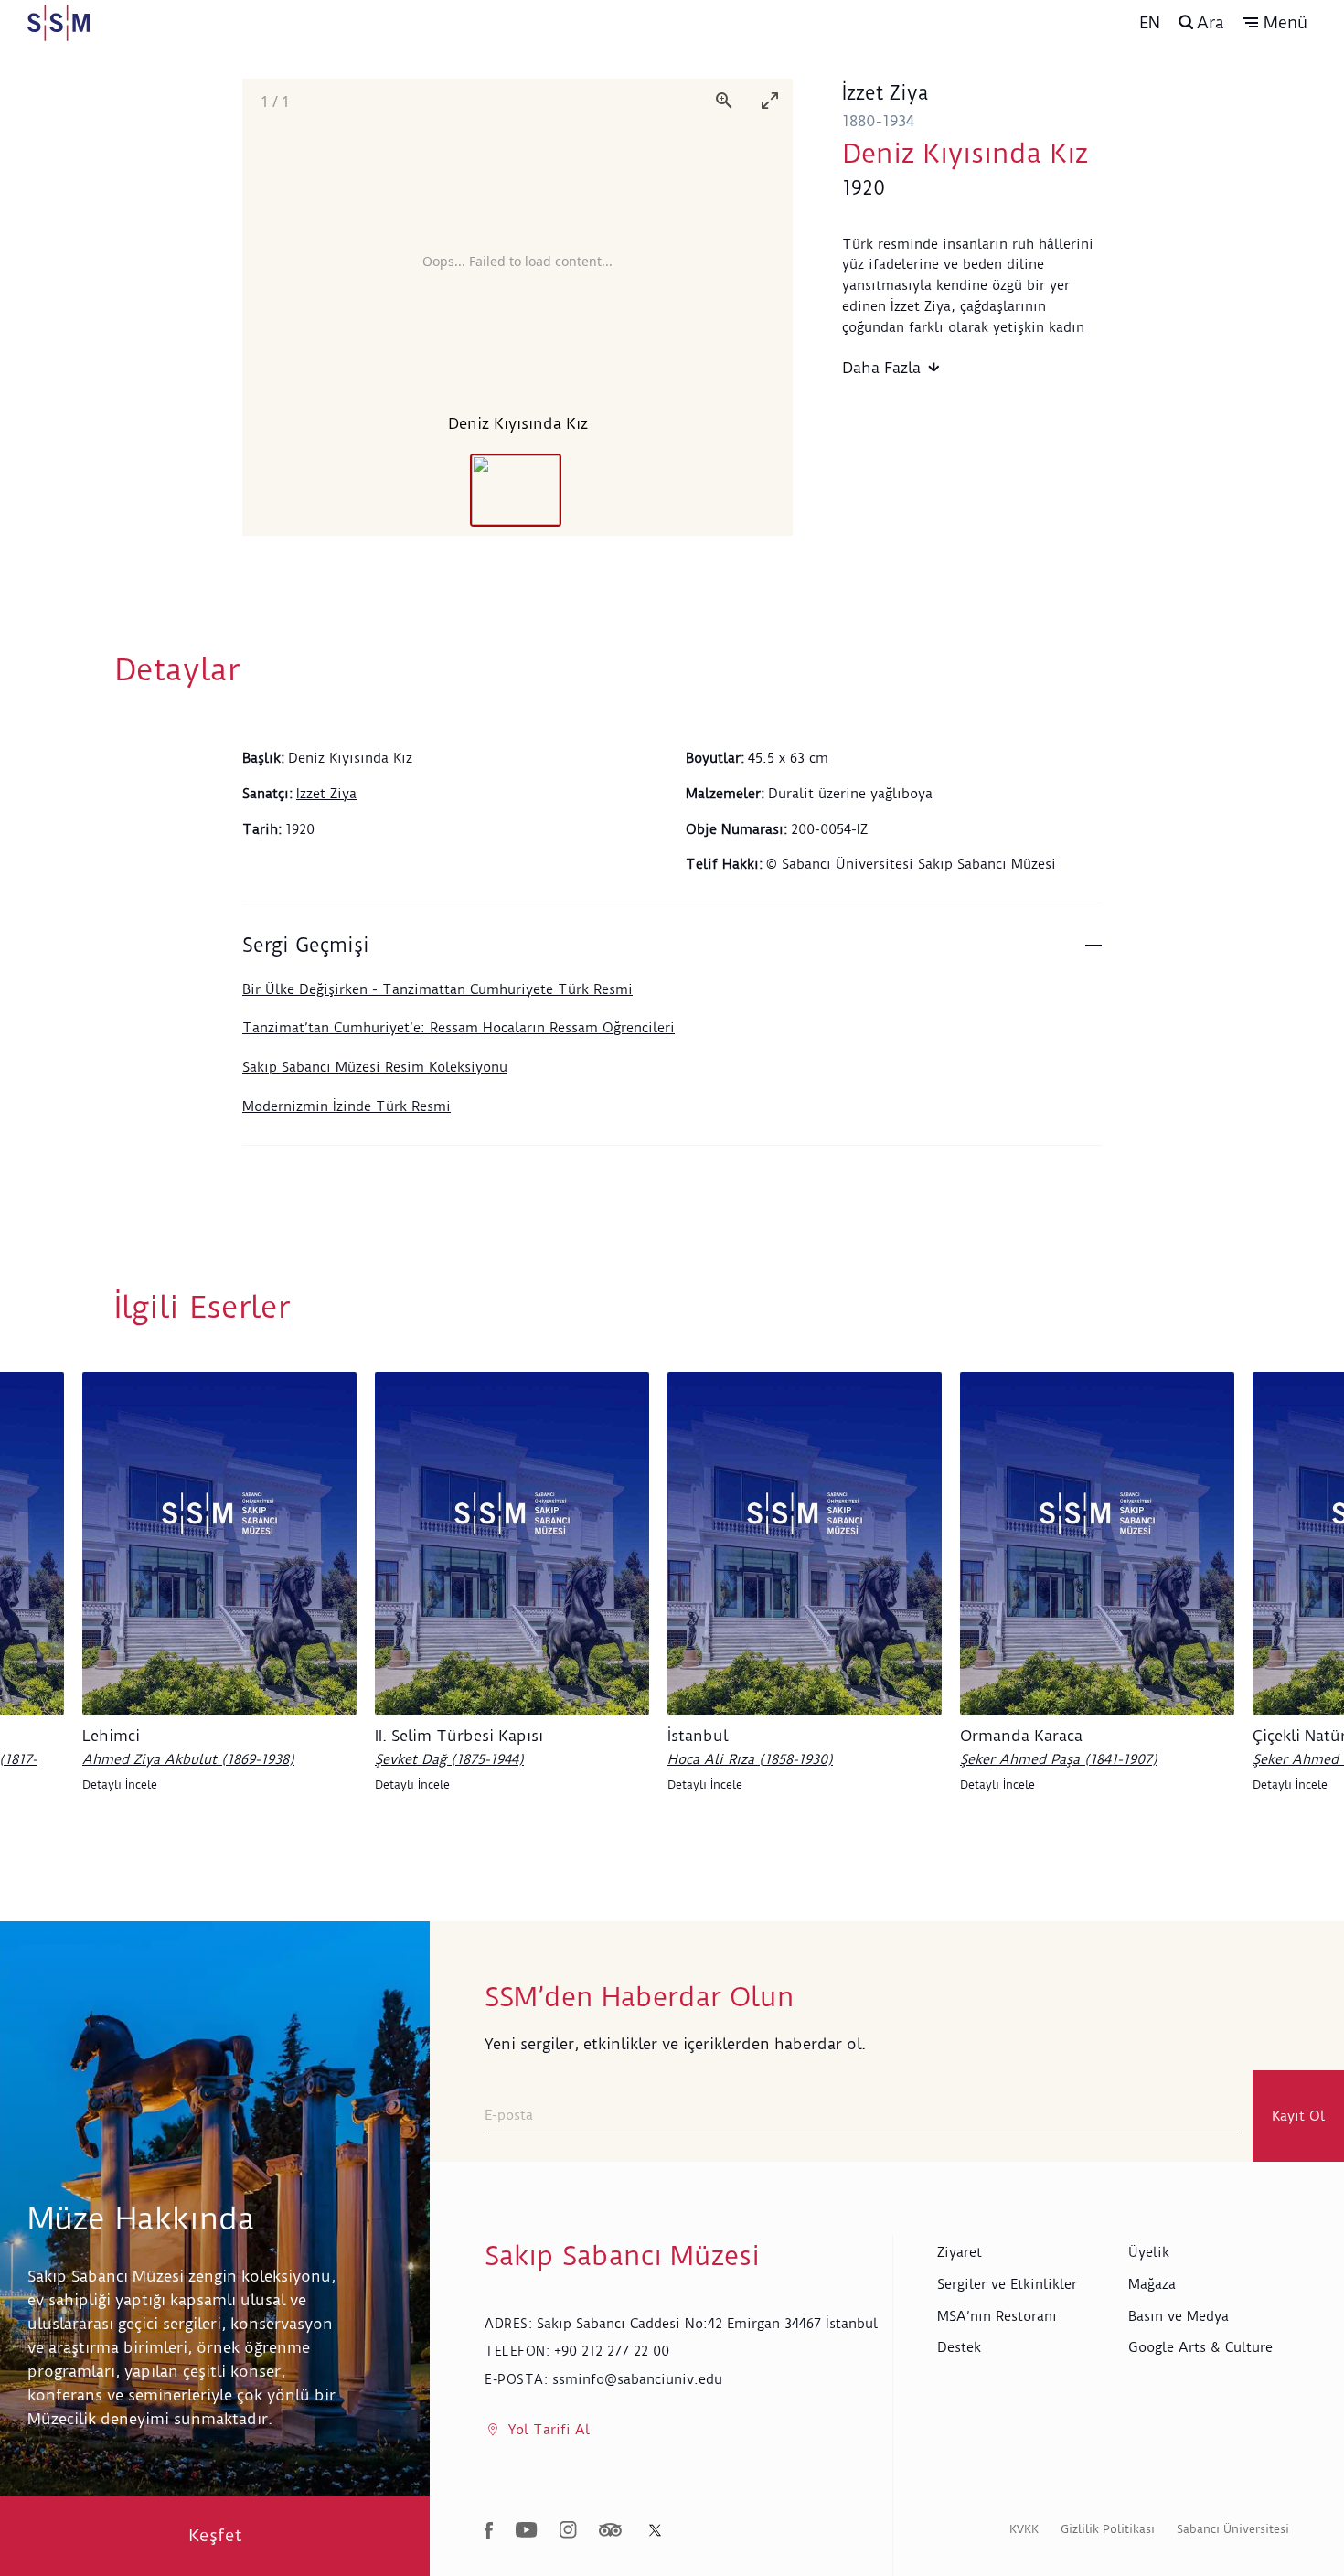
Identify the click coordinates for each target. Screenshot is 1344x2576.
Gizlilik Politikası (1108, 2529)
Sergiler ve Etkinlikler (1007, 2284)
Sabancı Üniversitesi (1233, 2529)
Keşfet (215, 2535)
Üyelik (1149, 2252)
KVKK (1024, 2529)
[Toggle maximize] (770, 100)
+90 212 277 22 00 (612, 2351)
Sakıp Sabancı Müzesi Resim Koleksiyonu (375, 1067)
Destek (959, 2347)
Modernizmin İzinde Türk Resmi (347, 1106)
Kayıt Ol (1298, 2116)
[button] (1275, 23)
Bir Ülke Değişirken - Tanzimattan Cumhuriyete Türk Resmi (437, 989)
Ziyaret (960, 2252)
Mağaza (1152, 2284)
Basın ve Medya (1179, 2316)
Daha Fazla (881, 368)
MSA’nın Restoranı (997, 2316)
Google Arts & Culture (1200, 2347)
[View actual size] (724, 100)
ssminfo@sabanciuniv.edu (637, 2379)
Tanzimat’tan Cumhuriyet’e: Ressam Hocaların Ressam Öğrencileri (459, 1028)
